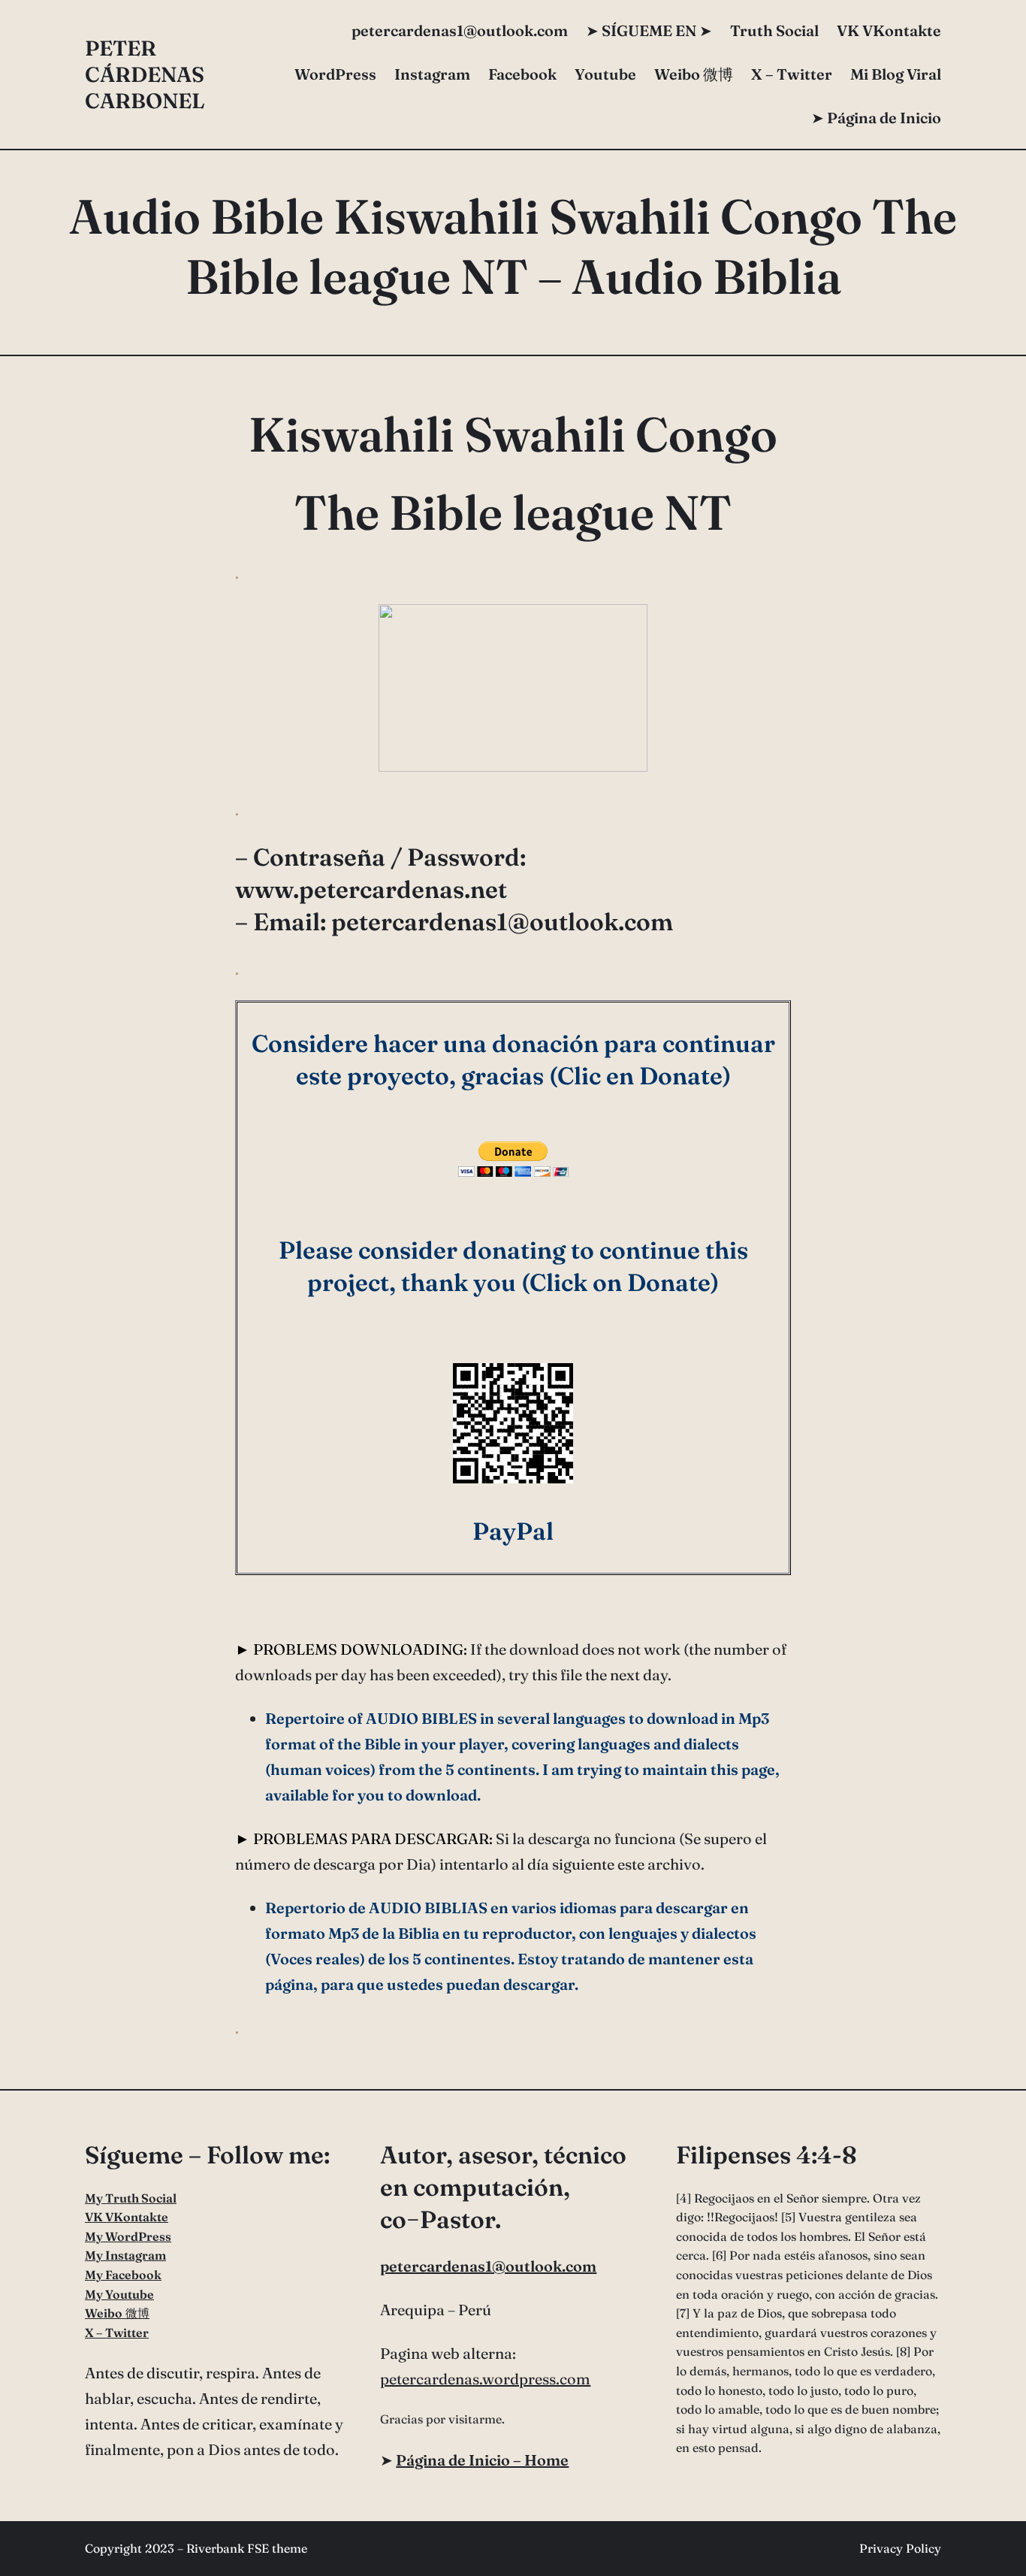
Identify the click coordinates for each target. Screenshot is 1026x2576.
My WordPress (128, 2236)
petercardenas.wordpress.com (485, 2379)
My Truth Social (131, 2198)
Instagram (432, 74)
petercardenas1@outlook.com (488, 2266)
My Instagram (125, 2255)
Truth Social (774, 30)
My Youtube (119, 2294)
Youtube (605, 74)
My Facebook (123, 2275)
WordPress (335, 74)
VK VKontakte (889, 30)
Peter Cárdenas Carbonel (145, 74)
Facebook (522, 74)
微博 (694, 74)
